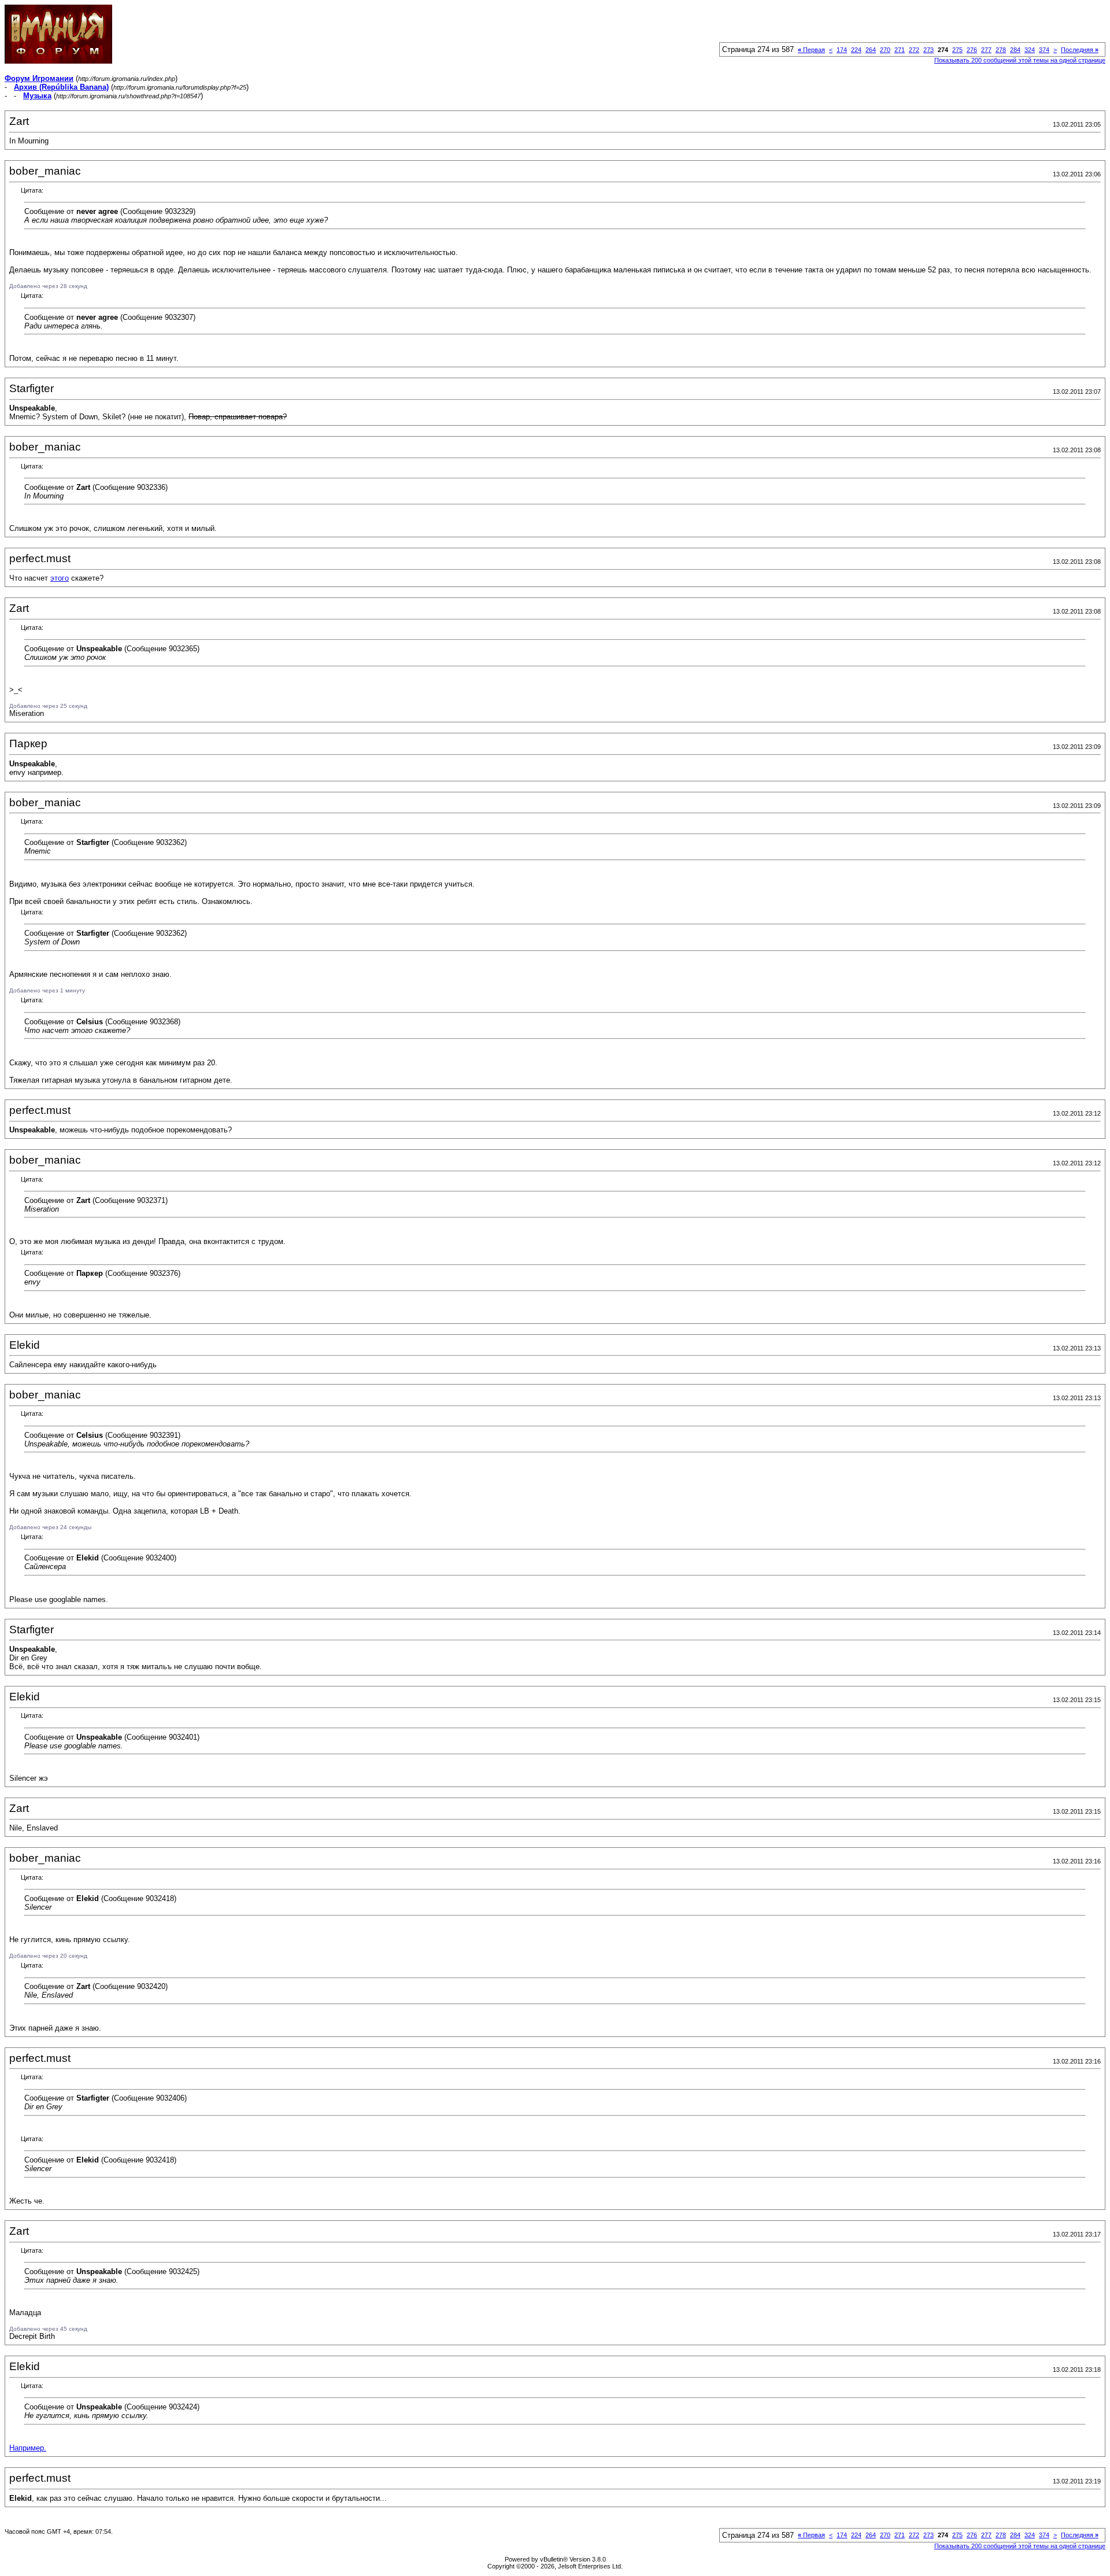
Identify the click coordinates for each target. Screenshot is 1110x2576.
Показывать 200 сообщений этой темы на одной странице (1020, 60)
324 (1030, 50)
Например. (28, 2448)
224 (856, 50)
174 (842, 50)
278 (1001, 50)
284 (1015, 50)
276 (972, 50)
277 (986, 50)
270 (885, 50)
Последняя (1080, 50)
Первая (811, 50)
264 (871, 50)
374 (1044, 50)
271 (900, 50)
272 (914, 50)
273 (928, 50)
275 (957, 50)
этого (60, 578)
